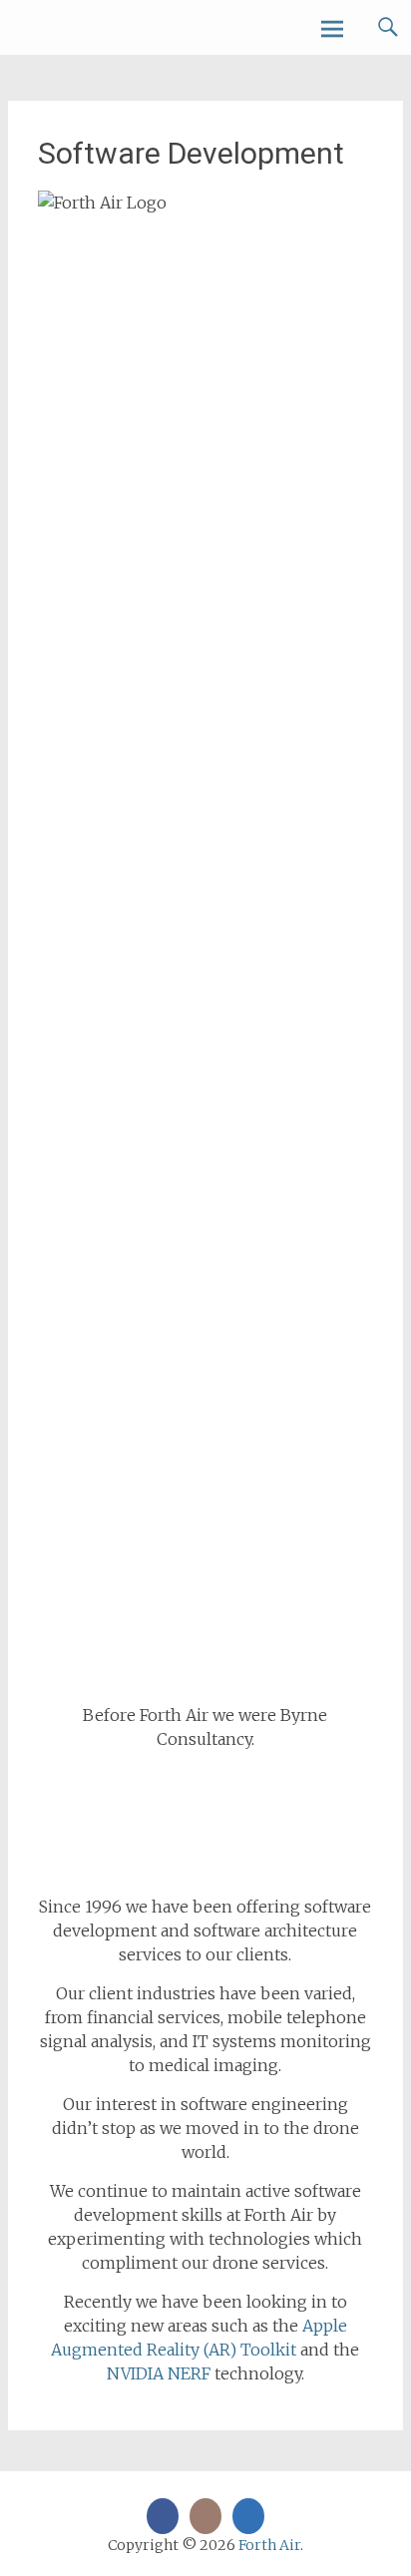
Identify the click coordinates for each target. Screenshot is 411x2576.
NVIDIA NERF (159, 2373)
